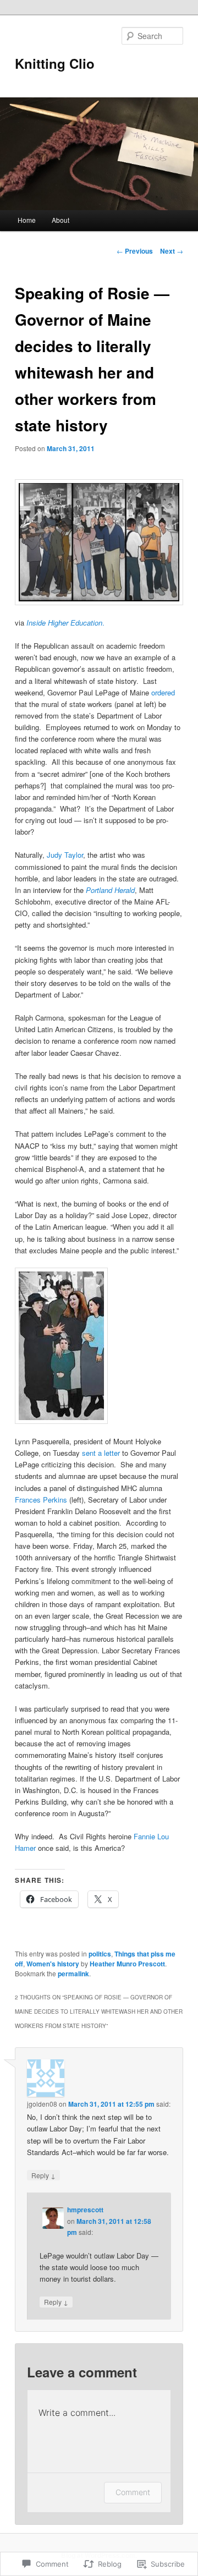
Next (172, 251)
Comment (133, 2492)
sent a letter (101, 1453)
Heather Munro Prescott (127, 1964)
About (61, 220)
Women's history (53, 1964)
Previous (135, 251)
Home (27, 220)
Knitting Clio (55, 63)
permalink (73, 1974)
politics (100, 1954)
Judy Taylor (65, 855)
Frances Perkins (41, 1500)
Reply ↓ (43, 2175)
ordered (163, 692)
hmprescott (85, 2210)
